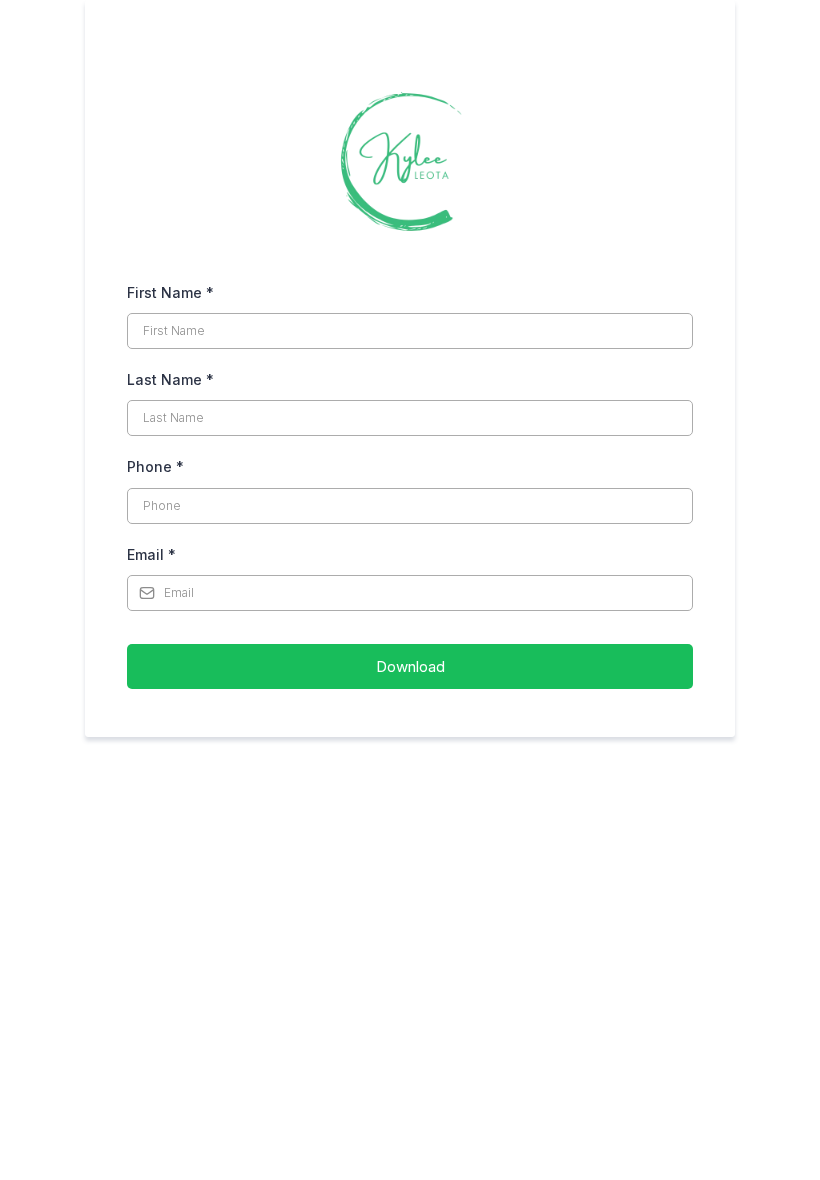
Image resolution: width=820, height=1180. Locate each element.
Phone (155, 466)
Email (151, 554)
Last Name (170, 379)
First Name (170, 292)
